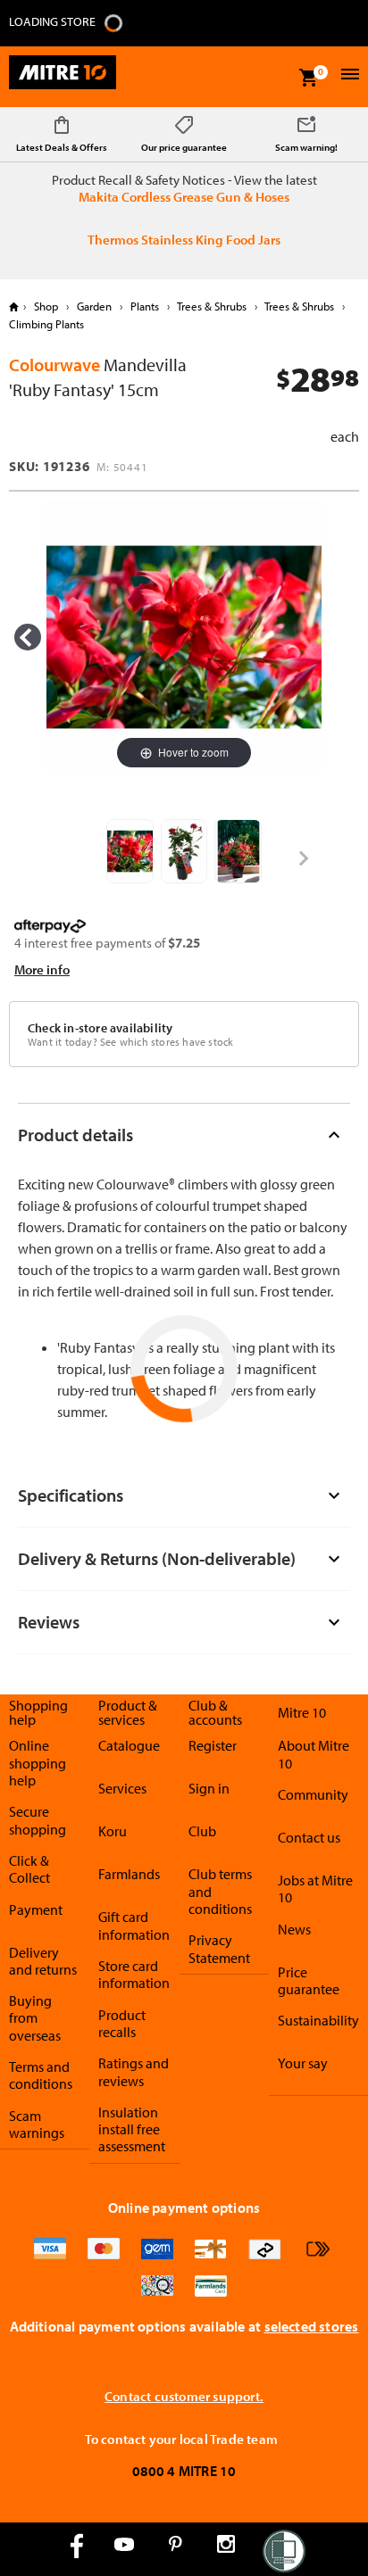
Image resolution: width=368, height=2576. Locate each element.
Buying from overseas (35, 2018)
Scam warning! (306, 147)
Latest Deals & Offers (62, 147)
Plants (145, 306)
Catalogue (129, 1745)
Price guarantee (309, 1980)
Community (313, 1794)
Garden (94, 306)
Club (202, 1831)
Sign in (209, 1788)
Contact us (309, 1837)
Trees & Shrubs (212, 306)
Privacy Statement (219, 1948)
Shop (46, 306)
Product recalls (122, 2023)
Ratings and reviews (134, 2071)
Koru (113, 1831)
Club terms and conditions (220, 1891)
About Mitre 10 (314, 1754)
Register (213, 1745)
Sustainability (318, 2020)
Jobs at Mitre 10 (315, 1889)
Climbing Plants (46, 324)
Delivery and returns (43, 1961)
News (294, 1929)
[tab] (184, 1135)
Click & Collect (29, 1869)
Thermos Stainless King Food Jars (184, 240)
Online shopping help (38, 1763)
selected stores (312, 2326)
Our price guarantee (184, 147)
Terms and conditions (41, 2075)
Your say (303, 2063)
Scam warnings (37, 2124)
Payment (36, 1909)
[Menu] (348, 76)
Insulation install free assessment (132, 2129)
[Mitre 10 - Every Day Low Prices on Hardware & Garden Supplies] (63, 77)
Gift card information (134, 1925)
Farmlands (129, 1874)
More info (42, 969)
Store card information (134, 1974)
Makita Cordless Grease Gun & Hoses (184, 197)
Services (122, 1788)
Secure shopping (38, 1820)
